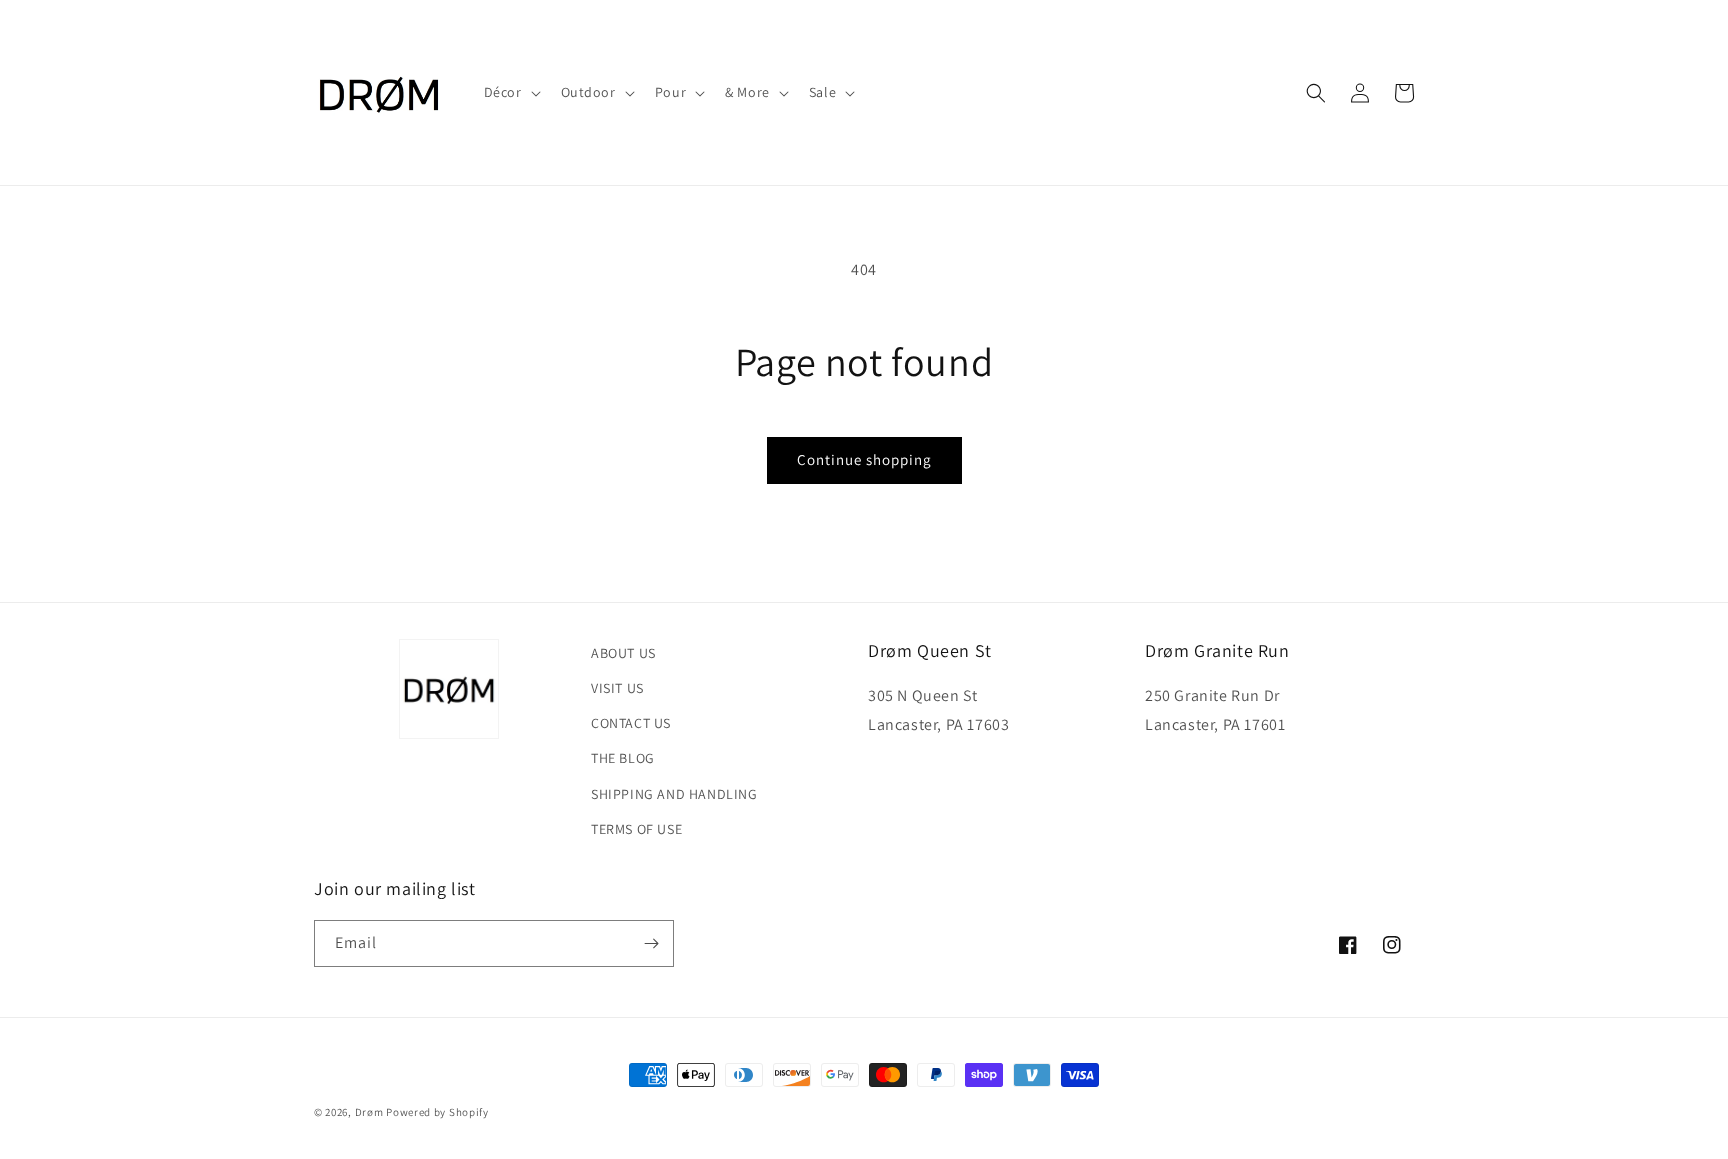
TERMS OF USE (636, 829)
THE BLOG (623, 758)
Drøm (369, 1112)
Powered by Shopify (437, 1112)
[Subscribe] (651, 943)
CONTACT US (631, 723)
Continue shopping (864, 459)
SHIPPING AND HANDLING (674, 794)
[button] (510, 92)
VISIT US (617, 688)
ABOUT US (623, 653)
